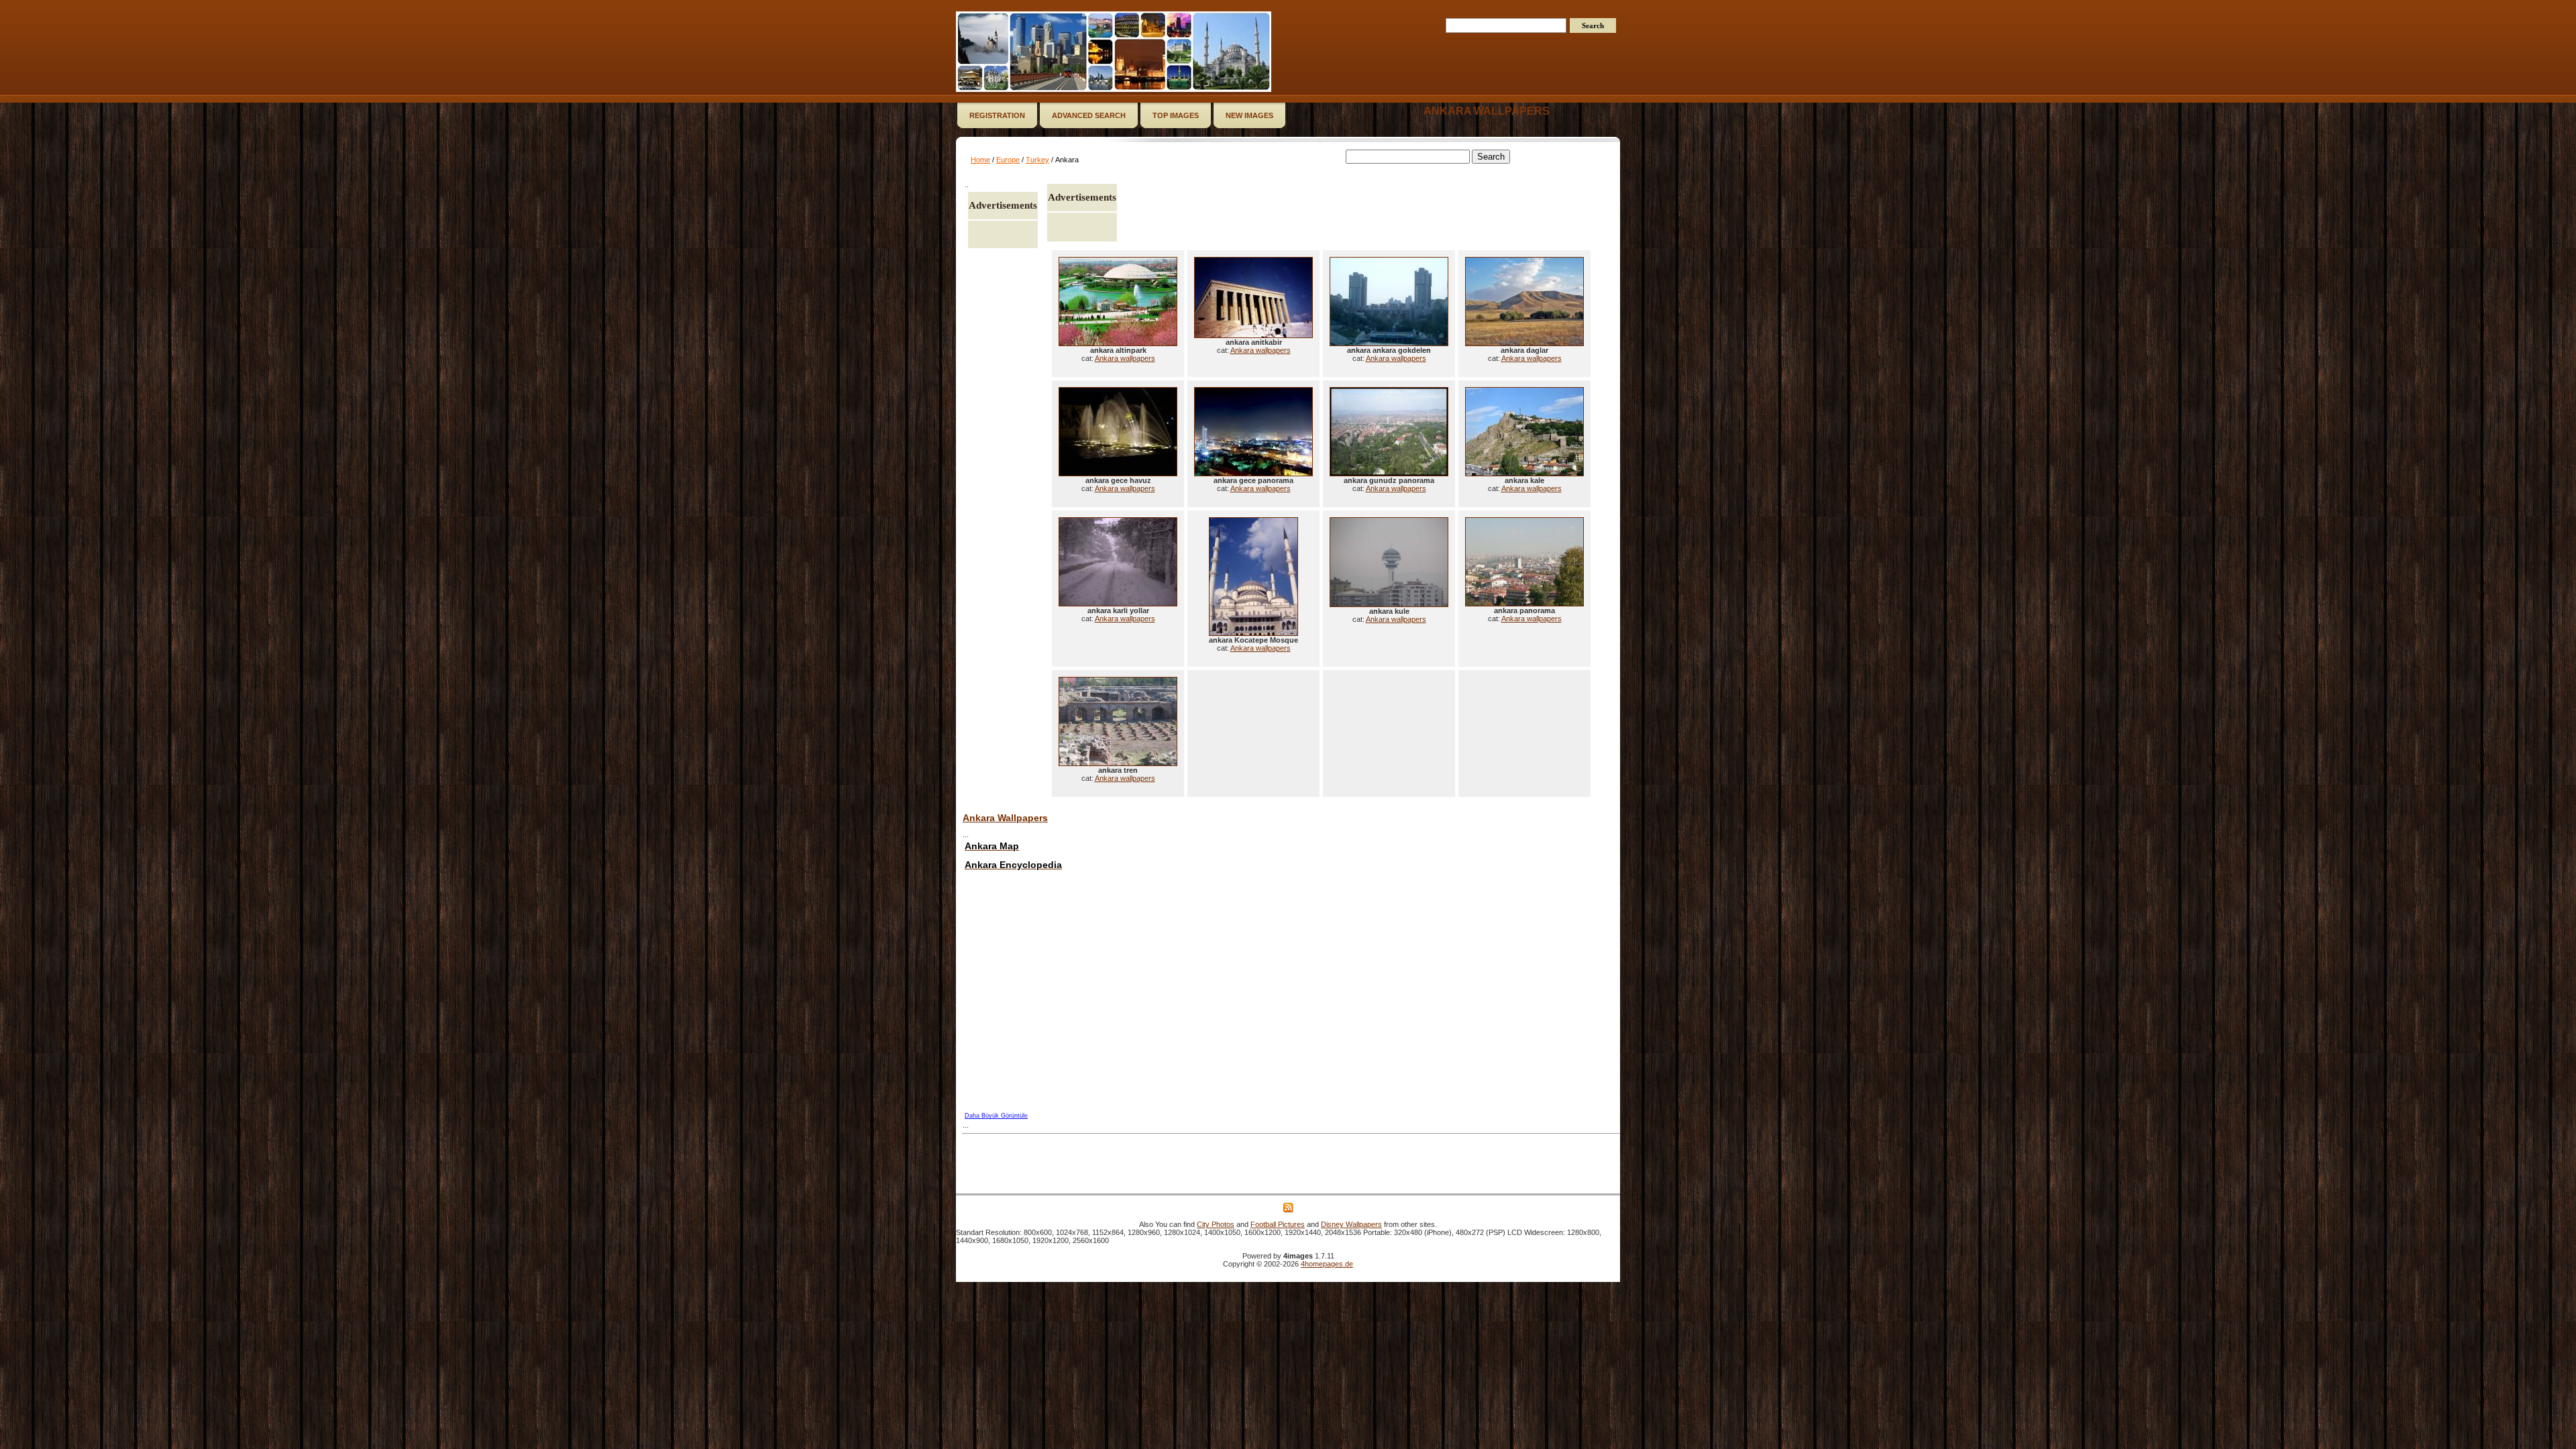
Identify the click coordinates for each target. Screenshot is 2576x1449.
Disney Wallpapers (1351, 1224)
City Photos (1216, 1224)
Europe (1008, 160)
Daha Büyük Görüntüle (996, 1116)
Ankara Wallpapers (1005, 818)
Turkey (1037, 160)
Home (980, 160)
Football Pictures (1278, 1224)
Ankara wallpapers (1487, 111)
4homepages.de (1327, 1264)
